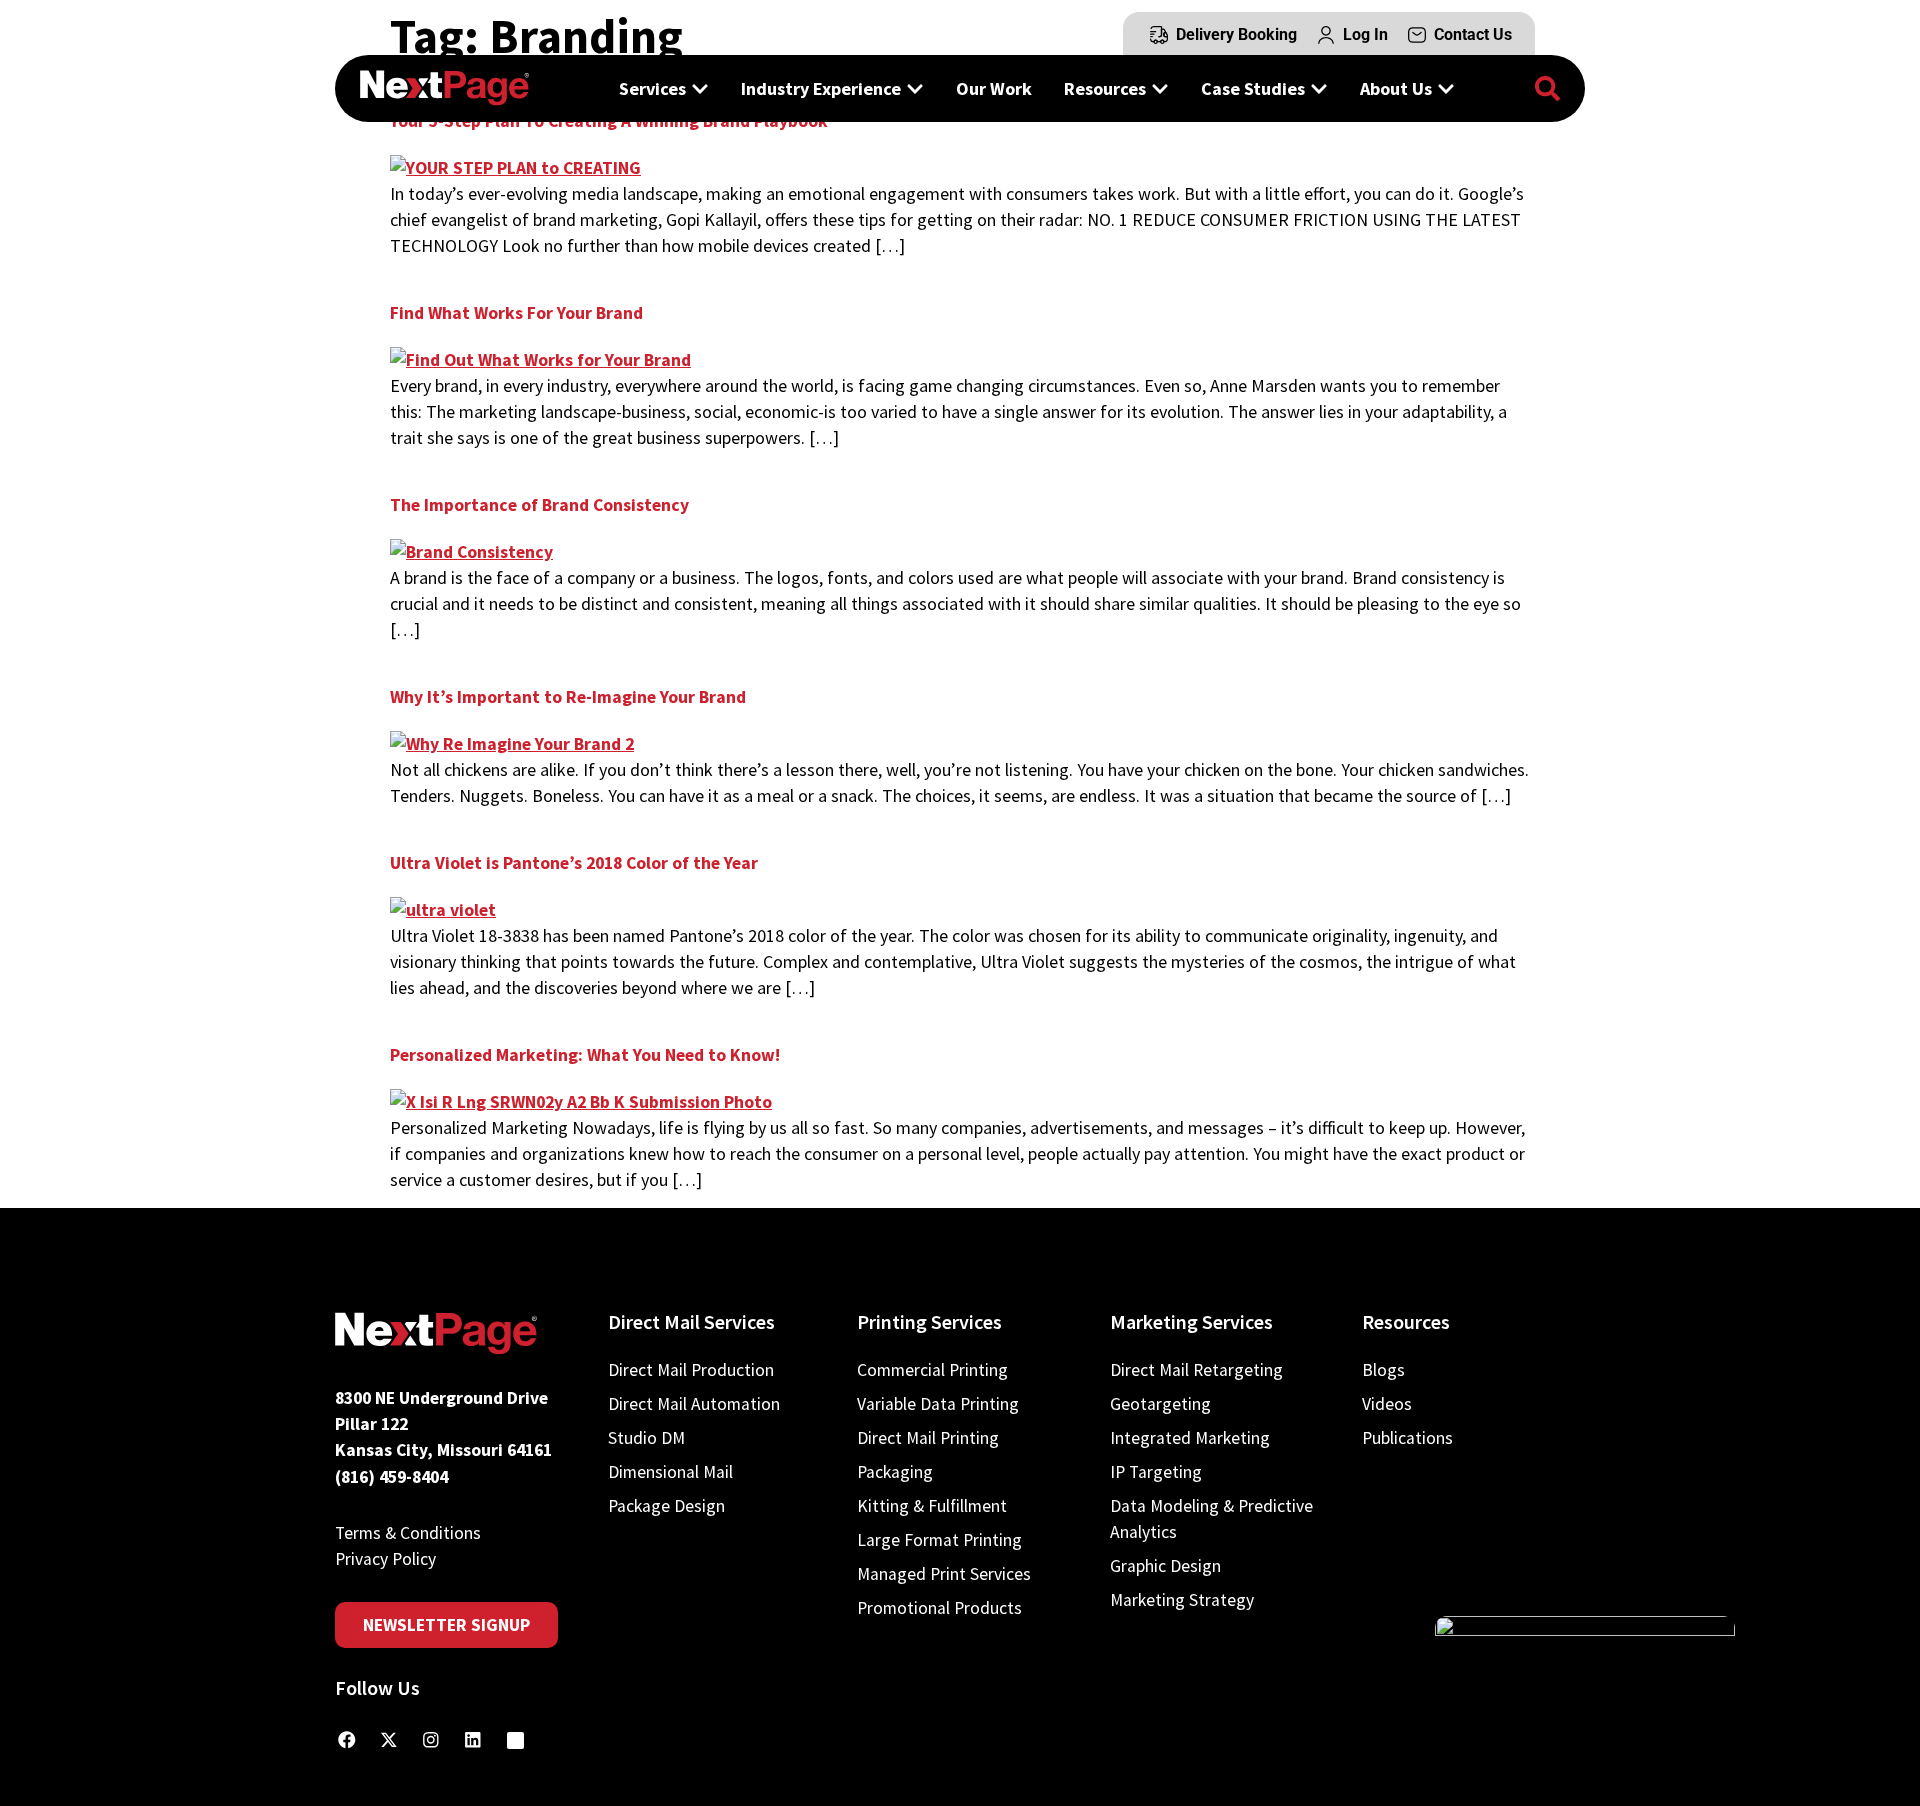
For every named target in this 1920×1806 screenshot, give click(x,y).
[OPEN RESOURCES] (1160, 88)
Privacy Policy (385, 1559)
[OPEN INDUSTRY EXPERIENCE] (915, 88)
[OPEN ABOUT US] (1446, 88)
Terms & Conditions (408, 1533)
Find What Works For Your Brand (516, 313)
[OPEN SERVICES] (700, 88)
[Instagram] (431, 1740)
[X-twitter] (389, 1740)
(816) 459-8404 (391, 1477)
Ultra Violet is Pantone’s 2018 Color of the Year (574, 863)
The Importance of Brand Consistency (539, 505)
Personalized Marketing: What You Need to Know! (585, 1055)
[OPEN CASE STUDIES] (1319, 88)
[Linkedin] (473, 1740)
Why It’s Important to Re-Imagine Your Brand (568, 697)
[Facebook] (347, 1740)
